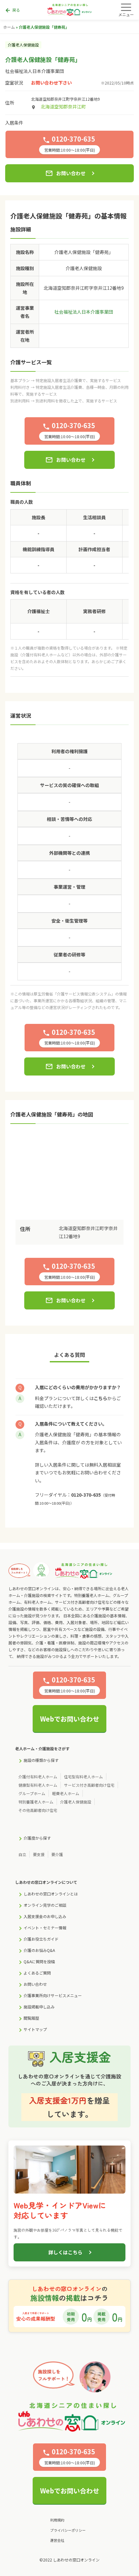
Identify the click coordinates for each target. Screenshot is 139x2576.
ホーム (9, 27)
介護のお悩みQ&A (39, 1950)
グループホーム (32, 1793)
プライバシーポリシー (68, 2530)
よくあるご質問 (37, 1973)
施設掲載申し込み (39, 2007)
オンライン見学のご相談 (45, 1905)
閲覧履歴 (31, 2018)
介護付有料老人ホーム (38, 1777)
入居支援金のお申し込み (45, 1916)
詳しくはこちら (65, 2252)
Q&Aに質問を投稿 (39, 1961)
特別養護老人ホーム (36, 1802)
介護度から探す (37, 1838)
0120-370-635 (86, 1495)
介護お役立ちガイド (41, 1939)
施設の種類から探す (41, 1760)
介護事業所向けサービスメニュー (53, 1995)
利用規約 (57, 2520)
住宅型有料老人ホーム (83, 1777)
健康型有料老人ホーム (38, 1785)
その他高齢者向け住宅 (38, 1810)
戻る (12, 10)
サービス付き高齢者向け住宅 (89, 1785)
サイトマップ (35, 2029)
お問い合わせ (65, 173)
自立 (22, 1854)
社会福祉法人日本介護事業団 (35, 71)
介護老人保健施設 (76, 1802)
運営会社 (57, 2540)
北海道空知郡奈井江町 (63, 106)
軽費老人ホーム (66, 1793)
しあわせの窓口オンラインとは (51, 1894)
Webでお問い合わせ (70, 1719)
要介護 (57, 1854)
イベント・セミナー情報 (45, 1928)
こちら (101, 1398)
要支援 (39, 1854)
